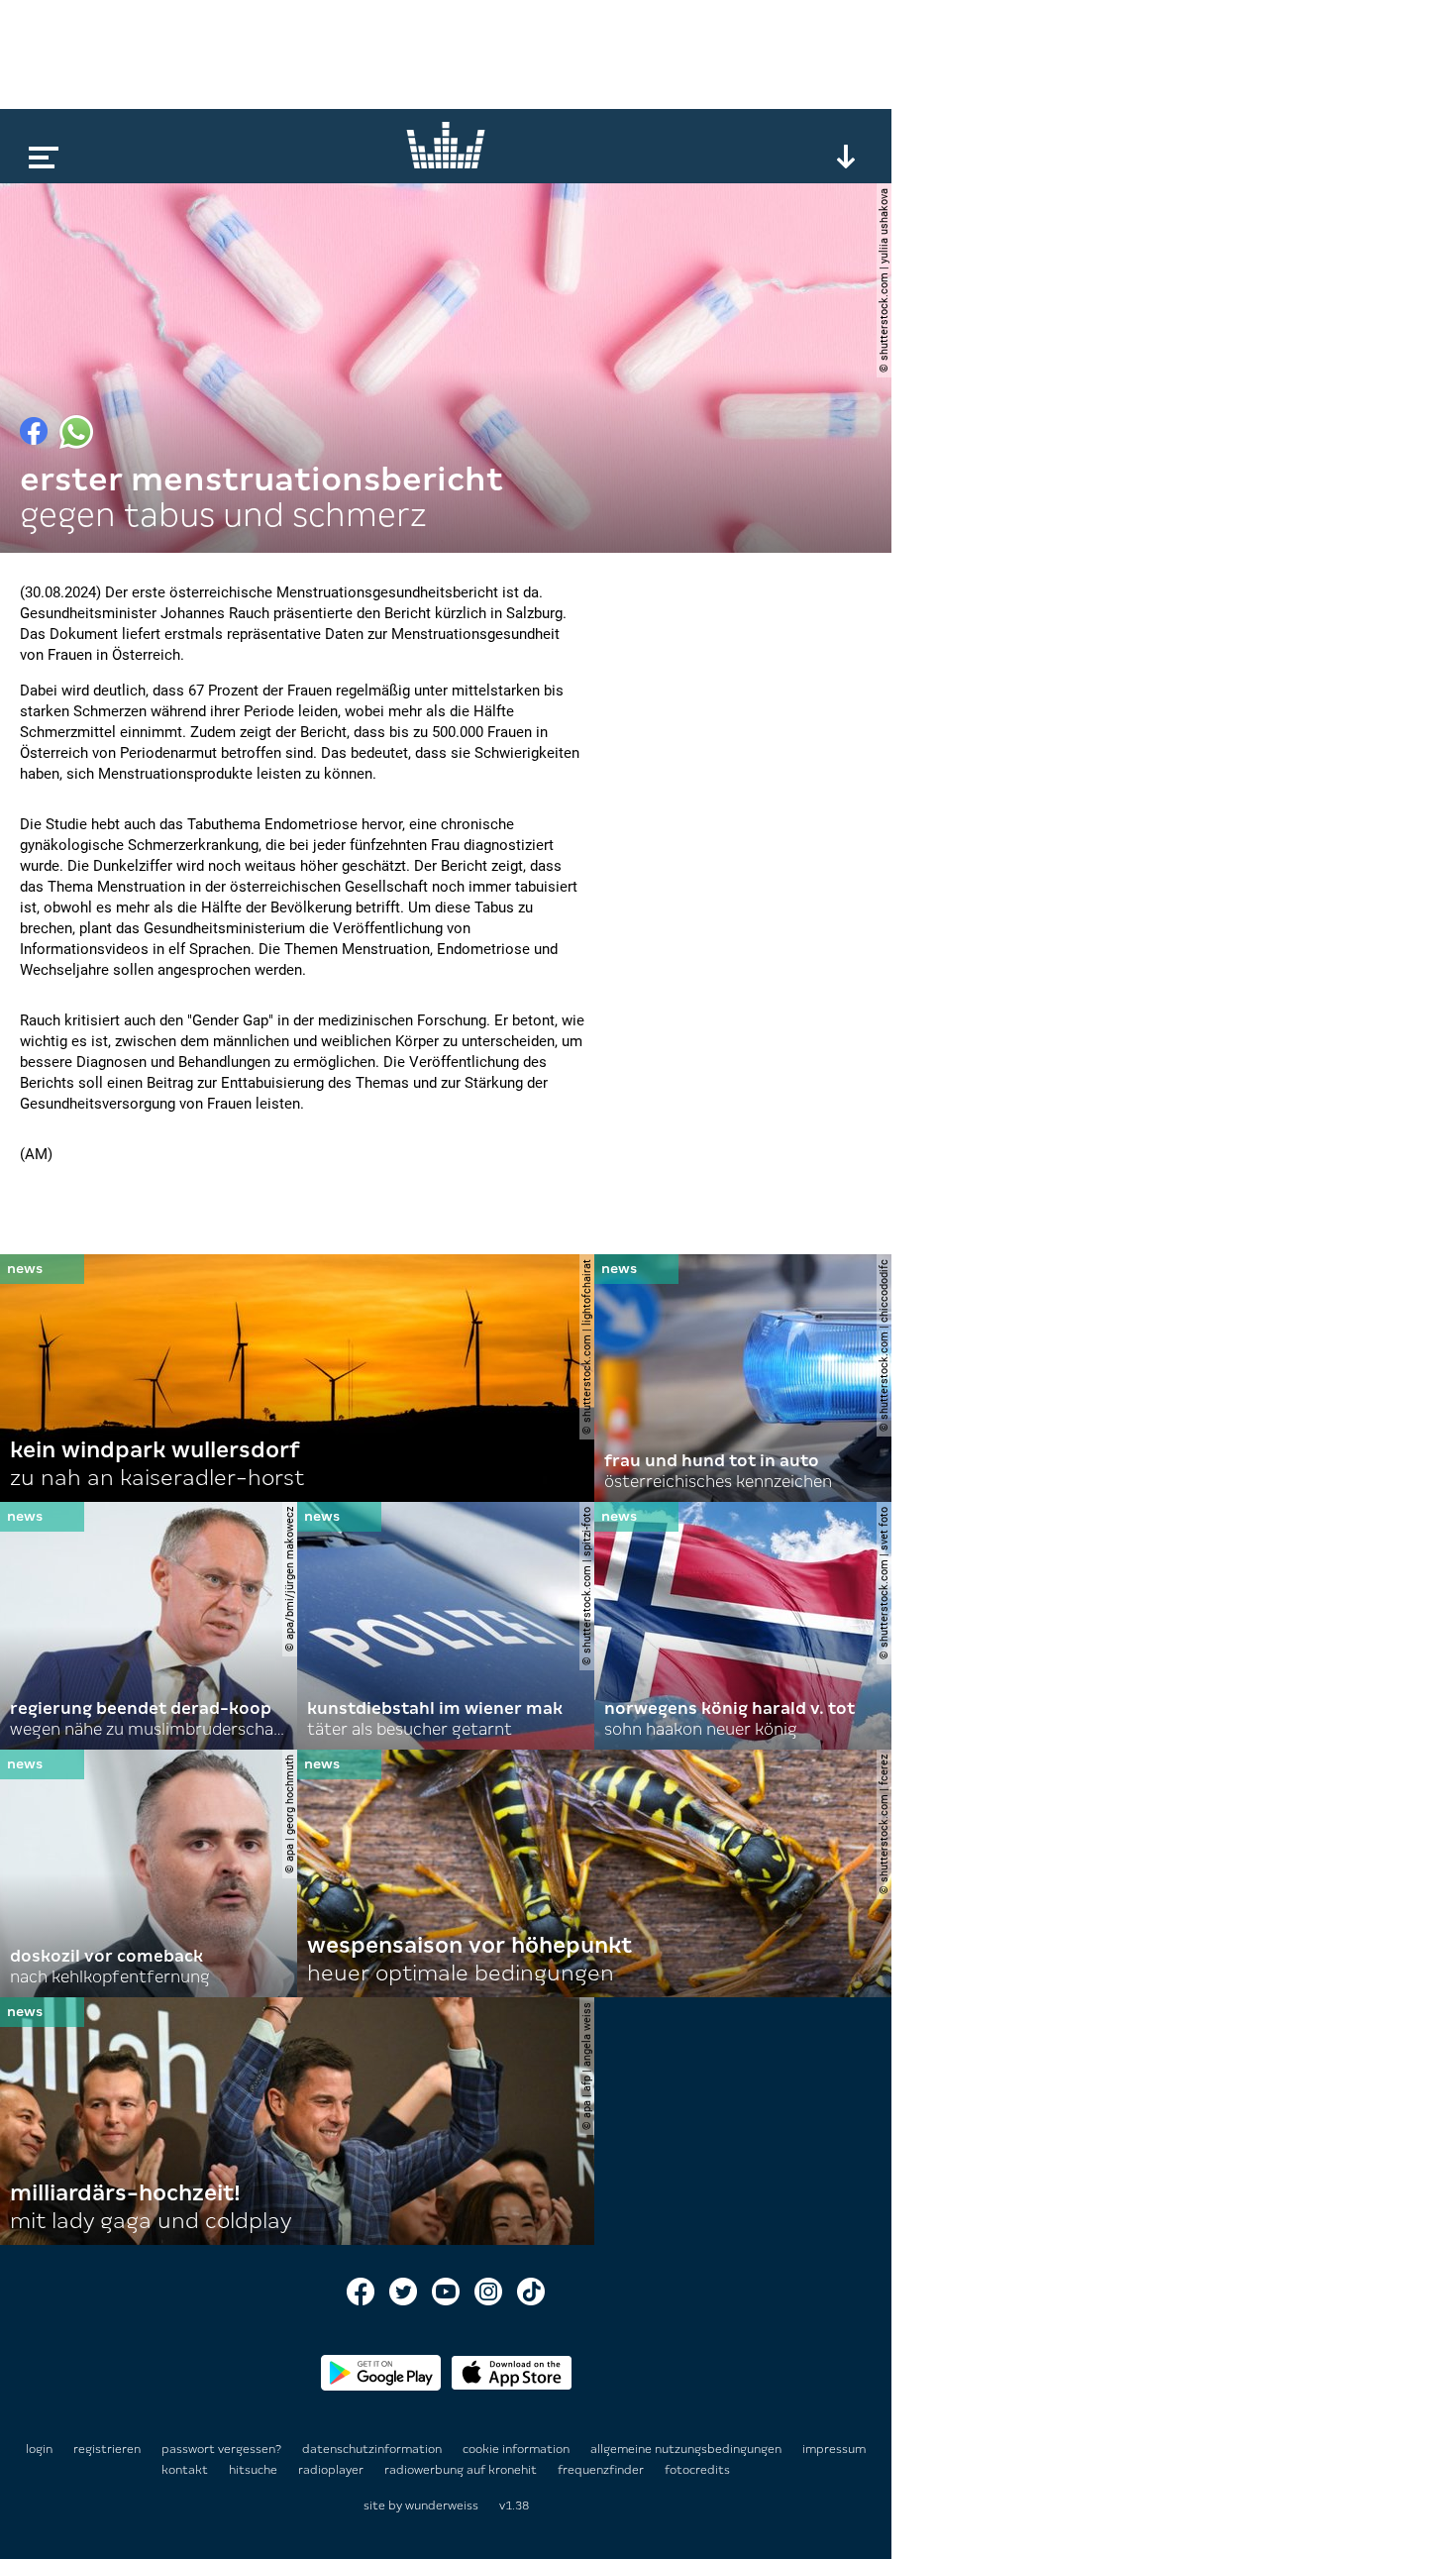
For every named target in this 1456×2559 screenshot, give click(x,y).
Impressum (834, 2449)
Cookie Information (518, 2449)
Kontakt (186, 2470)
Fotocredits (697, 2470)
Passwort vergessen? (221, 2449)
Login (39, 2449)
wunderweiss (442, 2506)
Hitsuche (255, 2470)
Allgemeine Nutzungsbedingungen (687, 2449)
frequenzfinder (602, 2470)
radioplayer (332, 2470)
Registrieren (107, 2449)
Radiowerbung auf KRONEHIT (462, 2470)
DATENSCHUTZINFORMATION (373, 2449)
